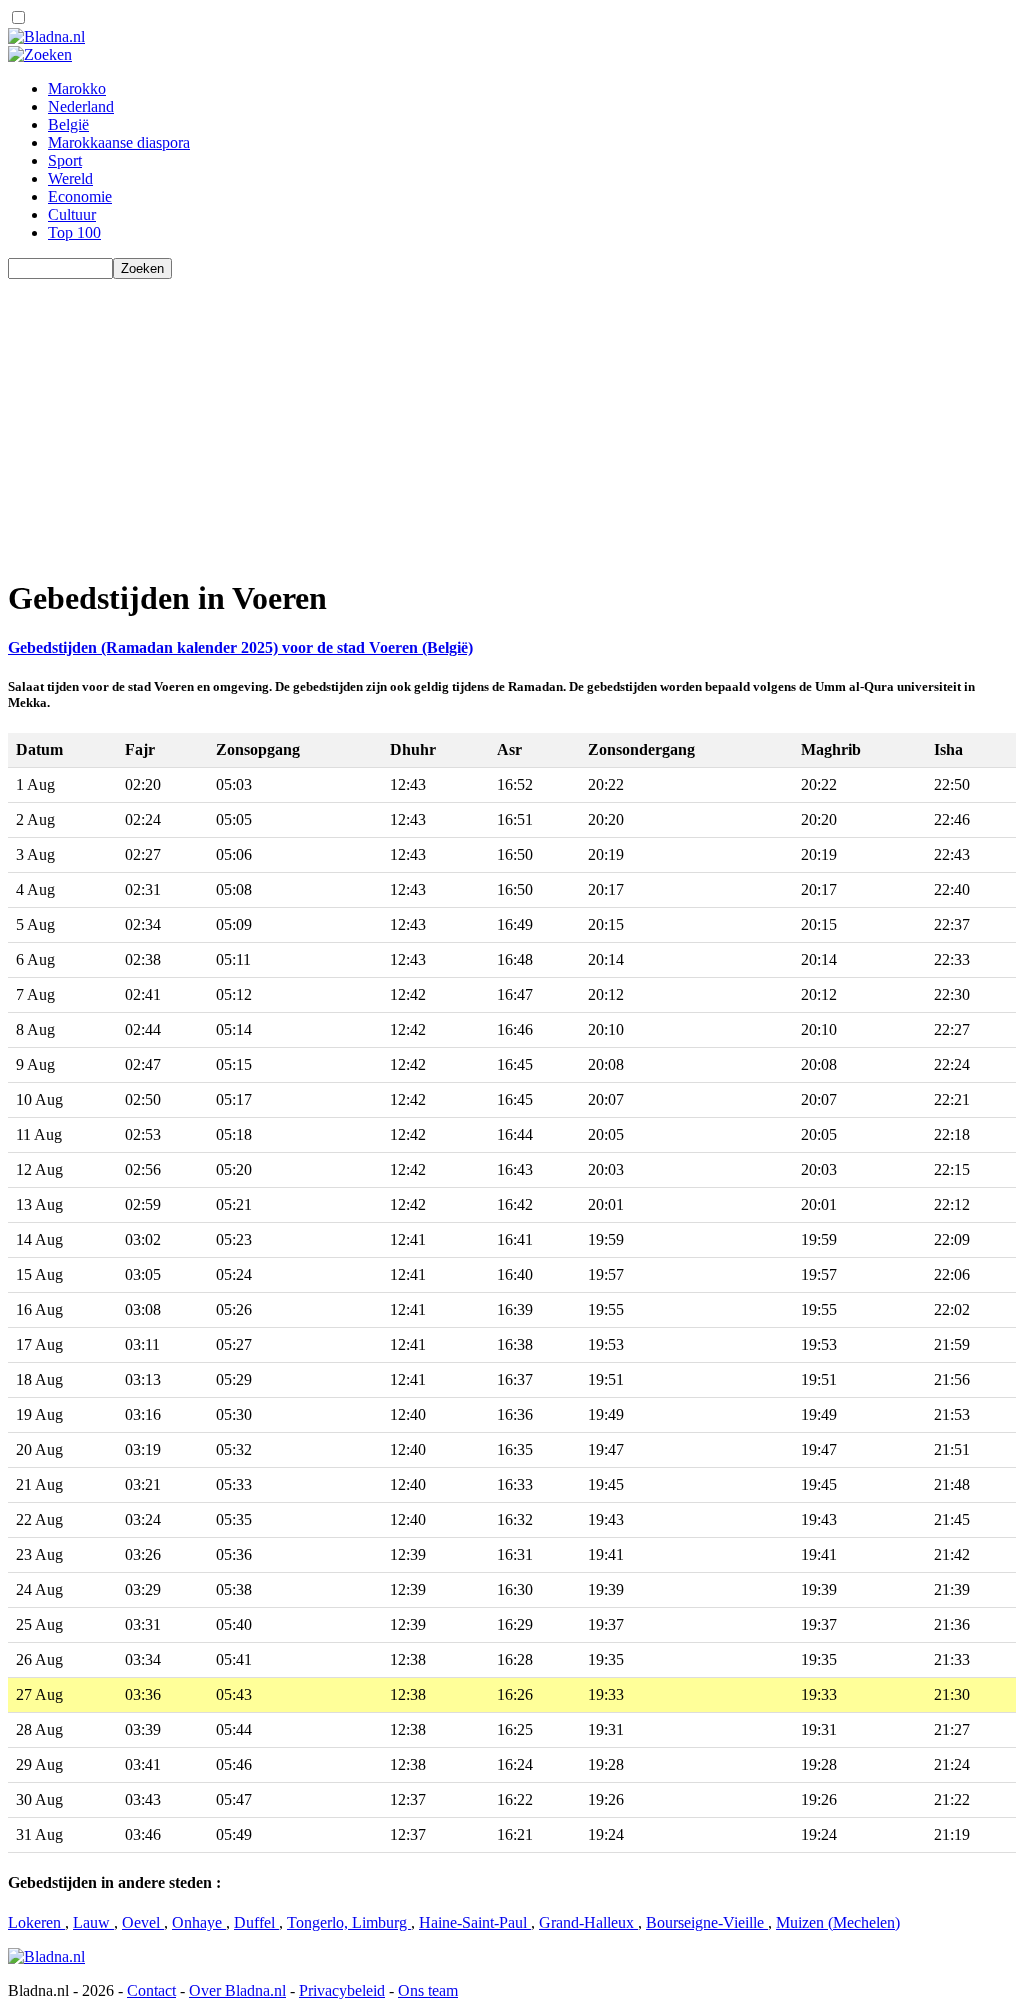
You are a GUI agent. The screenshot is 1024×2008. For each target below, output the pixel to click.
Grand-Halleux (588, 1922)
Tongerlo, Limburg (349, 1922)
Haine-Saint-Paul (475, 1922)
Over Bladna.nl (237, 1990)
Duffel (256, 1922)
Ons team (428, 1990)
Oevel (143, 1922)
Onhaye (199, 1922)
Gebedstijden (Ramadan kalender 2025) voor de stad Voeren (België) (240, 647)
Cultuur (72, 214)
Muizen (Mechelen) (838, 1922)
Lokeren (36, 1922)
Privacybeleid (342, 1990)
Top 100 (74, 232)
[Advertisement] (512, 419)
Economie (80, 196)
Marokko (77, 88)
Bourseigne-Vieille (707, 1922)
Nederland (81, 106)
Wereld (70, 178)
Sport (65, 160)
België (68, 124)
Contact (151, 1990)
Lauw (93, 1922)
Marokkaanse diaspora (119, 142)
